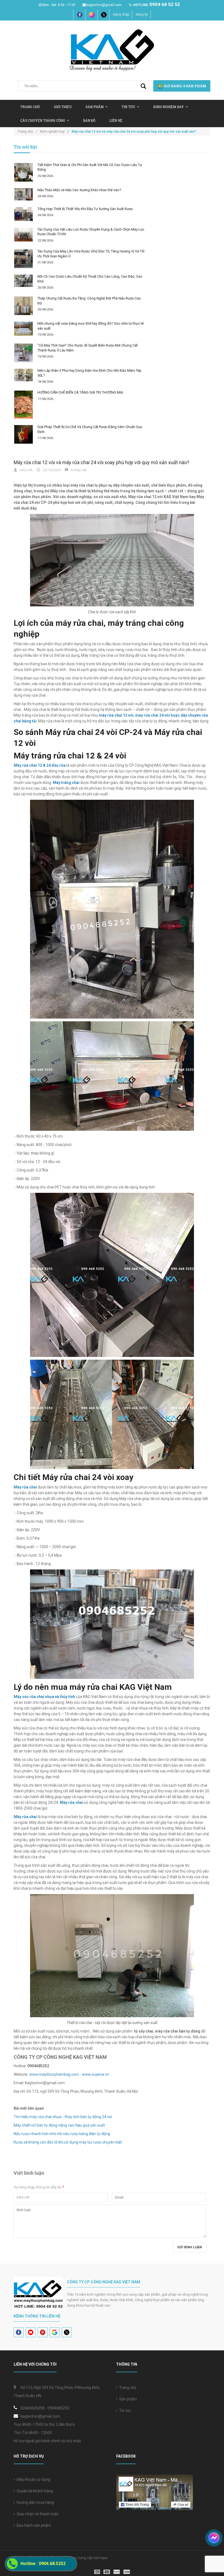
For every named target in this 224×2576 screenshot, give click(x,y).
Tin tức (124, 2411)
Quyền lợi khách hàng (34, 2491)
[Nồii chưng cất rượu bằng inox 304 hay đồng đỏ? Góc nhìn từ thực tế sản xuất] (23, 329)
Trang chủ (30, 107)
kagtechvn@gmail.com (104, 5)
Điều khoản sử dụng (33, 2479)
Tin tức (128, 107)
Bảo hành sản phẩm (33, 2525)
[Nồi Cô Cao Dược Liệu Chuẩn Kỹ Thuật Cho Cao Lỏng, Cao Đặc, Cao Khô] (23, 281)
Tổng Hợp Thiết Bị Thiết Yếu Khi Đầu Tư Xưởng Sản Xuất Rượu (85, 209)
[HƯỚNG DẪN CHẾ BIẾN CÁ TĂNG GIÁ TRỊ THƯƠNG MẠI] (23, 405)
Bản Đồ (89, 120)
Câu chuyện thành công (43, 120)
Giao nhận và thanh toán (37, 2514)
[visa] (112, 2571)
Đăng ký (142, 14)
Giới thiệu (63, 107)
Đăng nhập (121, 14)
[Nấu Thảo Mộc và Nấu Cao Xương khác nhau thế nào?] (23, 194)
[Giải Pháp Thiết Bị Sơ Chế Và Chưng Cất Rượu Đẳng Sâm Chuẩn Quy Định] (23, 434)
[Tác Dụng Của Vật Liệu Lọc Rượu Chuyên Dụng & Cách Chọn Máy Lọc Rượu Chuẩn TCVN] (23, 235)
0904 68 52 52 (165, 4)
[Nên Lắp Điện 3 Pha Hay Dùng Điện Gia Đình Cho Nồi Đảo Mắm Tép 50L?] (23, 375)
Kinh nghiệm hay (169, 107)
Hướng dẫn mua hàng (34, 2502)
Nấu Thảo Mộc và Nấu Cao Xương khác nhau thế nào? (79, 190)
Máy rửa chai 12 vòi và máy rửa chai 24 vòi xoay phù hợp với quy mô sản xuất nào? (101, 462)
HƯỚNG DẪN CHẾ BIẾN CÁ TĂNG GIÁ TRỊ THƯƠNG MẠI (80, 392)
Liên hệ (116, 120)
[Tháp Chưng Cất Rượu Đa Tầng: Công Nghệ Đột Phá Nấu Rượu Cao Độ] (23, 306)
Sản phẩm (127, 2399)
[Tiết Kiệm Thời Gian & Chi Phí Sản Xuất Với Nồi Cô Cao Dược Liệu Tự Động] (23, 172)
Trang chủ (127, 2388)
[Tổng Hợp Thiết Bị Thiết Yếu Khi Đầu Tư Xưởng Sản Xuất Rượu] (23, 214)
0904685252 (58, 2408)
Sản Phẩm (95, 107)
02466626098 (33, 2408)
